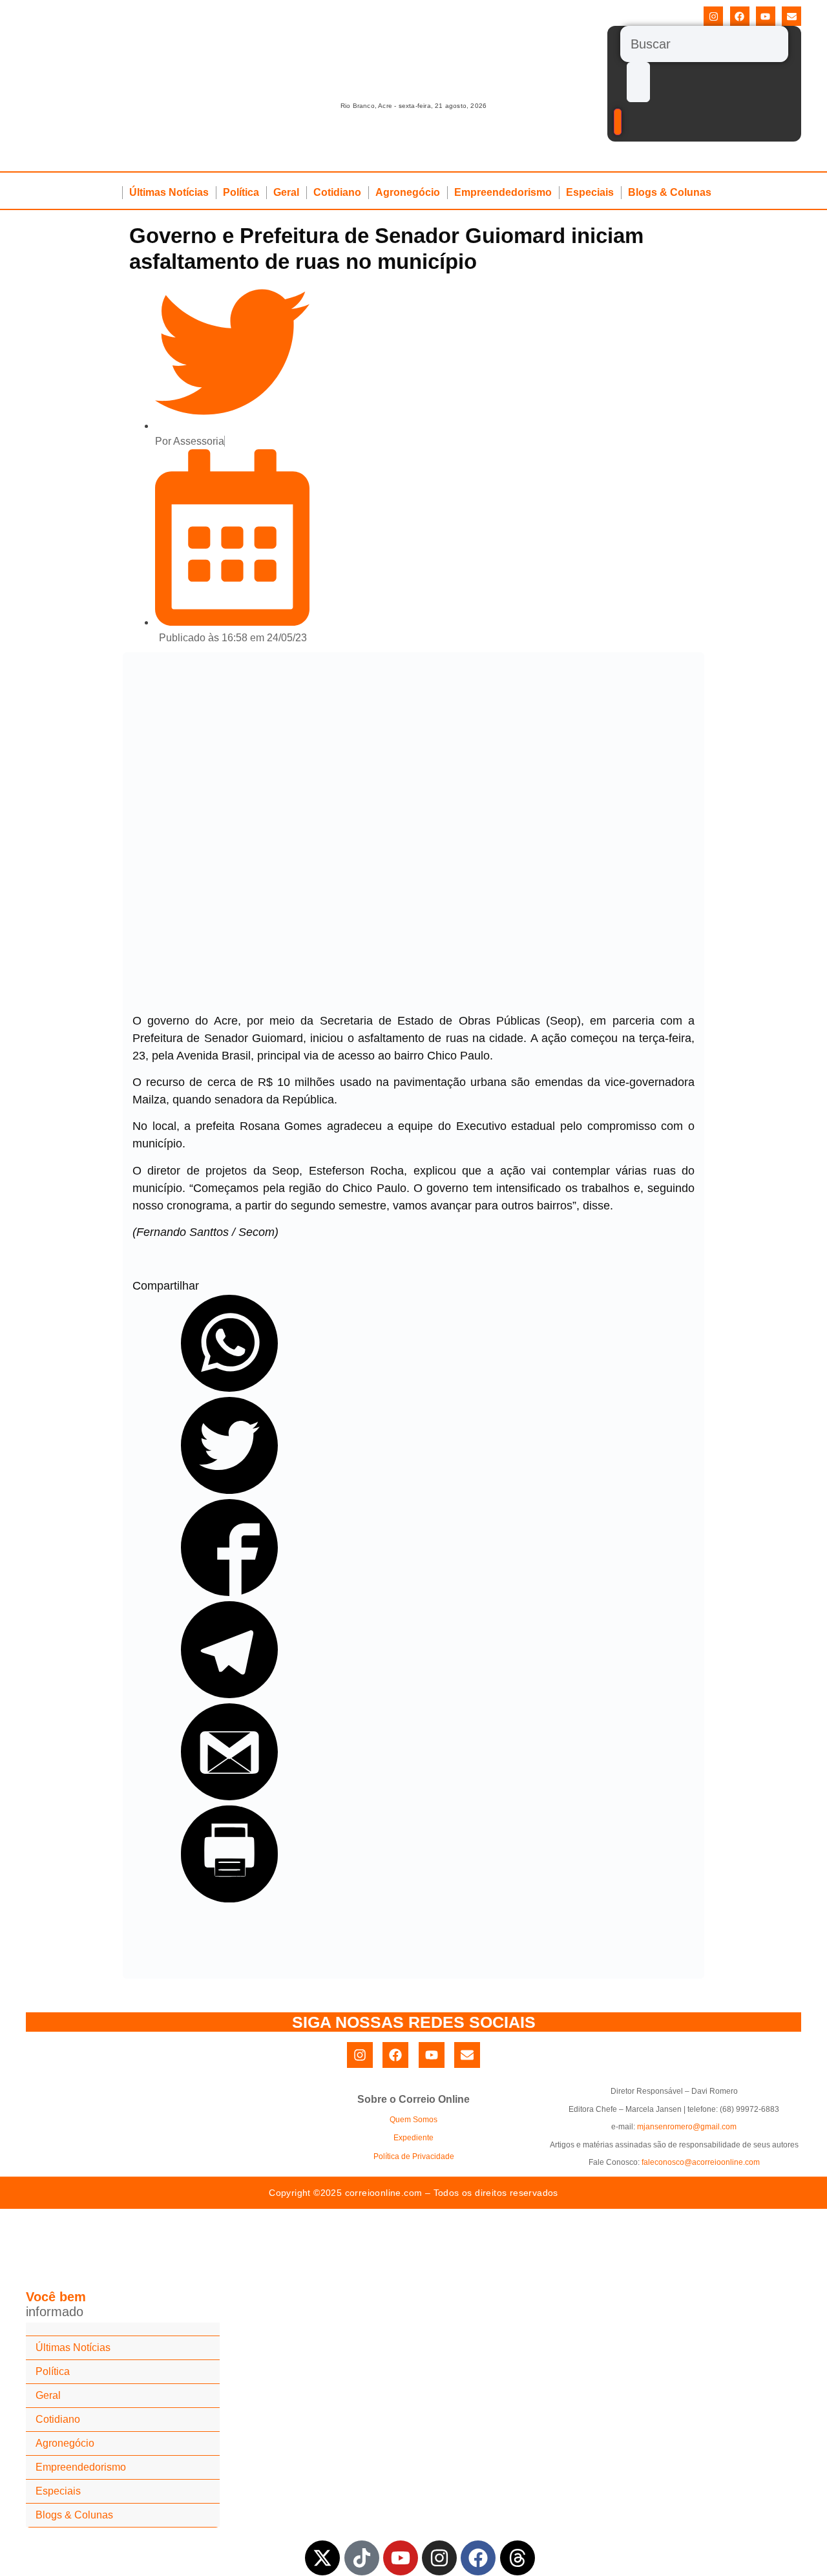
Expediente (413, 2138)
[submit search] (638, 82)
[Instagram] (713, 16)
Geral (286, 192)
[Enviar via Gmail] (229, 1796)
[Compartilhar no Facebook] (229, 1592)
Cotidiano (337, 192)
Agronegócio (408, 192)
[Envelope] (791, 16)
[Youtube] (766, 16)
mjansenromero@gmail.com (687, 2127)
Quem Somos (413, 2120)
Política (241, 192)
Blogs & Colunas (670, 192)
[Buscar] (704, 44)
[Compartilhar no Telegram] (229, 1694)
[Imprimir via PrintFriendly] (229, 1899)
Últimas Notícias (169, 192)
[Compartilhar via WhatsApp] (229, 1388)
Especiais (590, 192)
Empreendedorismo (503, 192)
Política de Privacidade (414, 2156)
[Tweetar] (229, 1490)
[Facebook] (740, 16)
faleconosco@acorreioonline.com (701, 2162)
